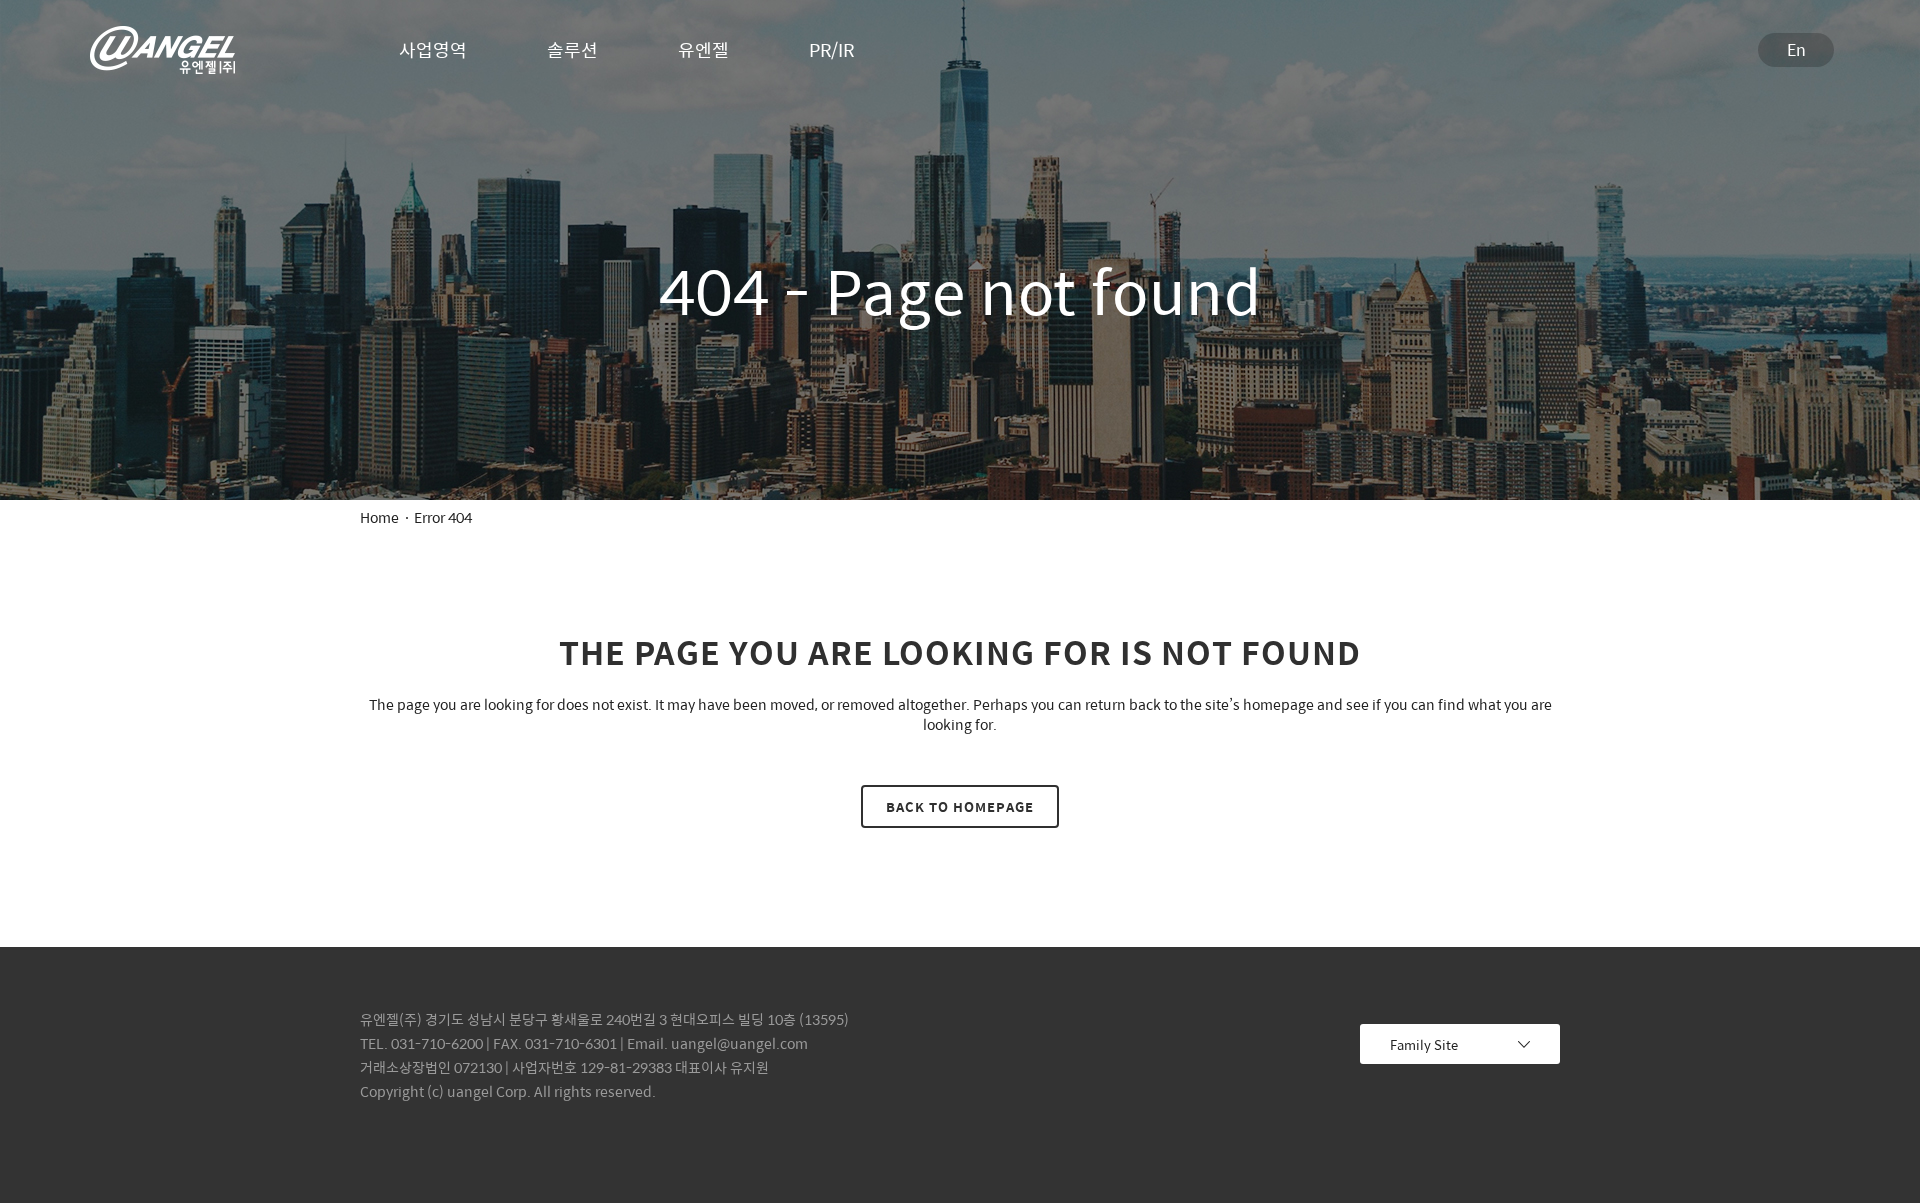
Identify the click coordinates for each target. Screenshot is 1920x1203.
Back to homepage (960, 806)
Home (379, 517)
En (1796, 49)
